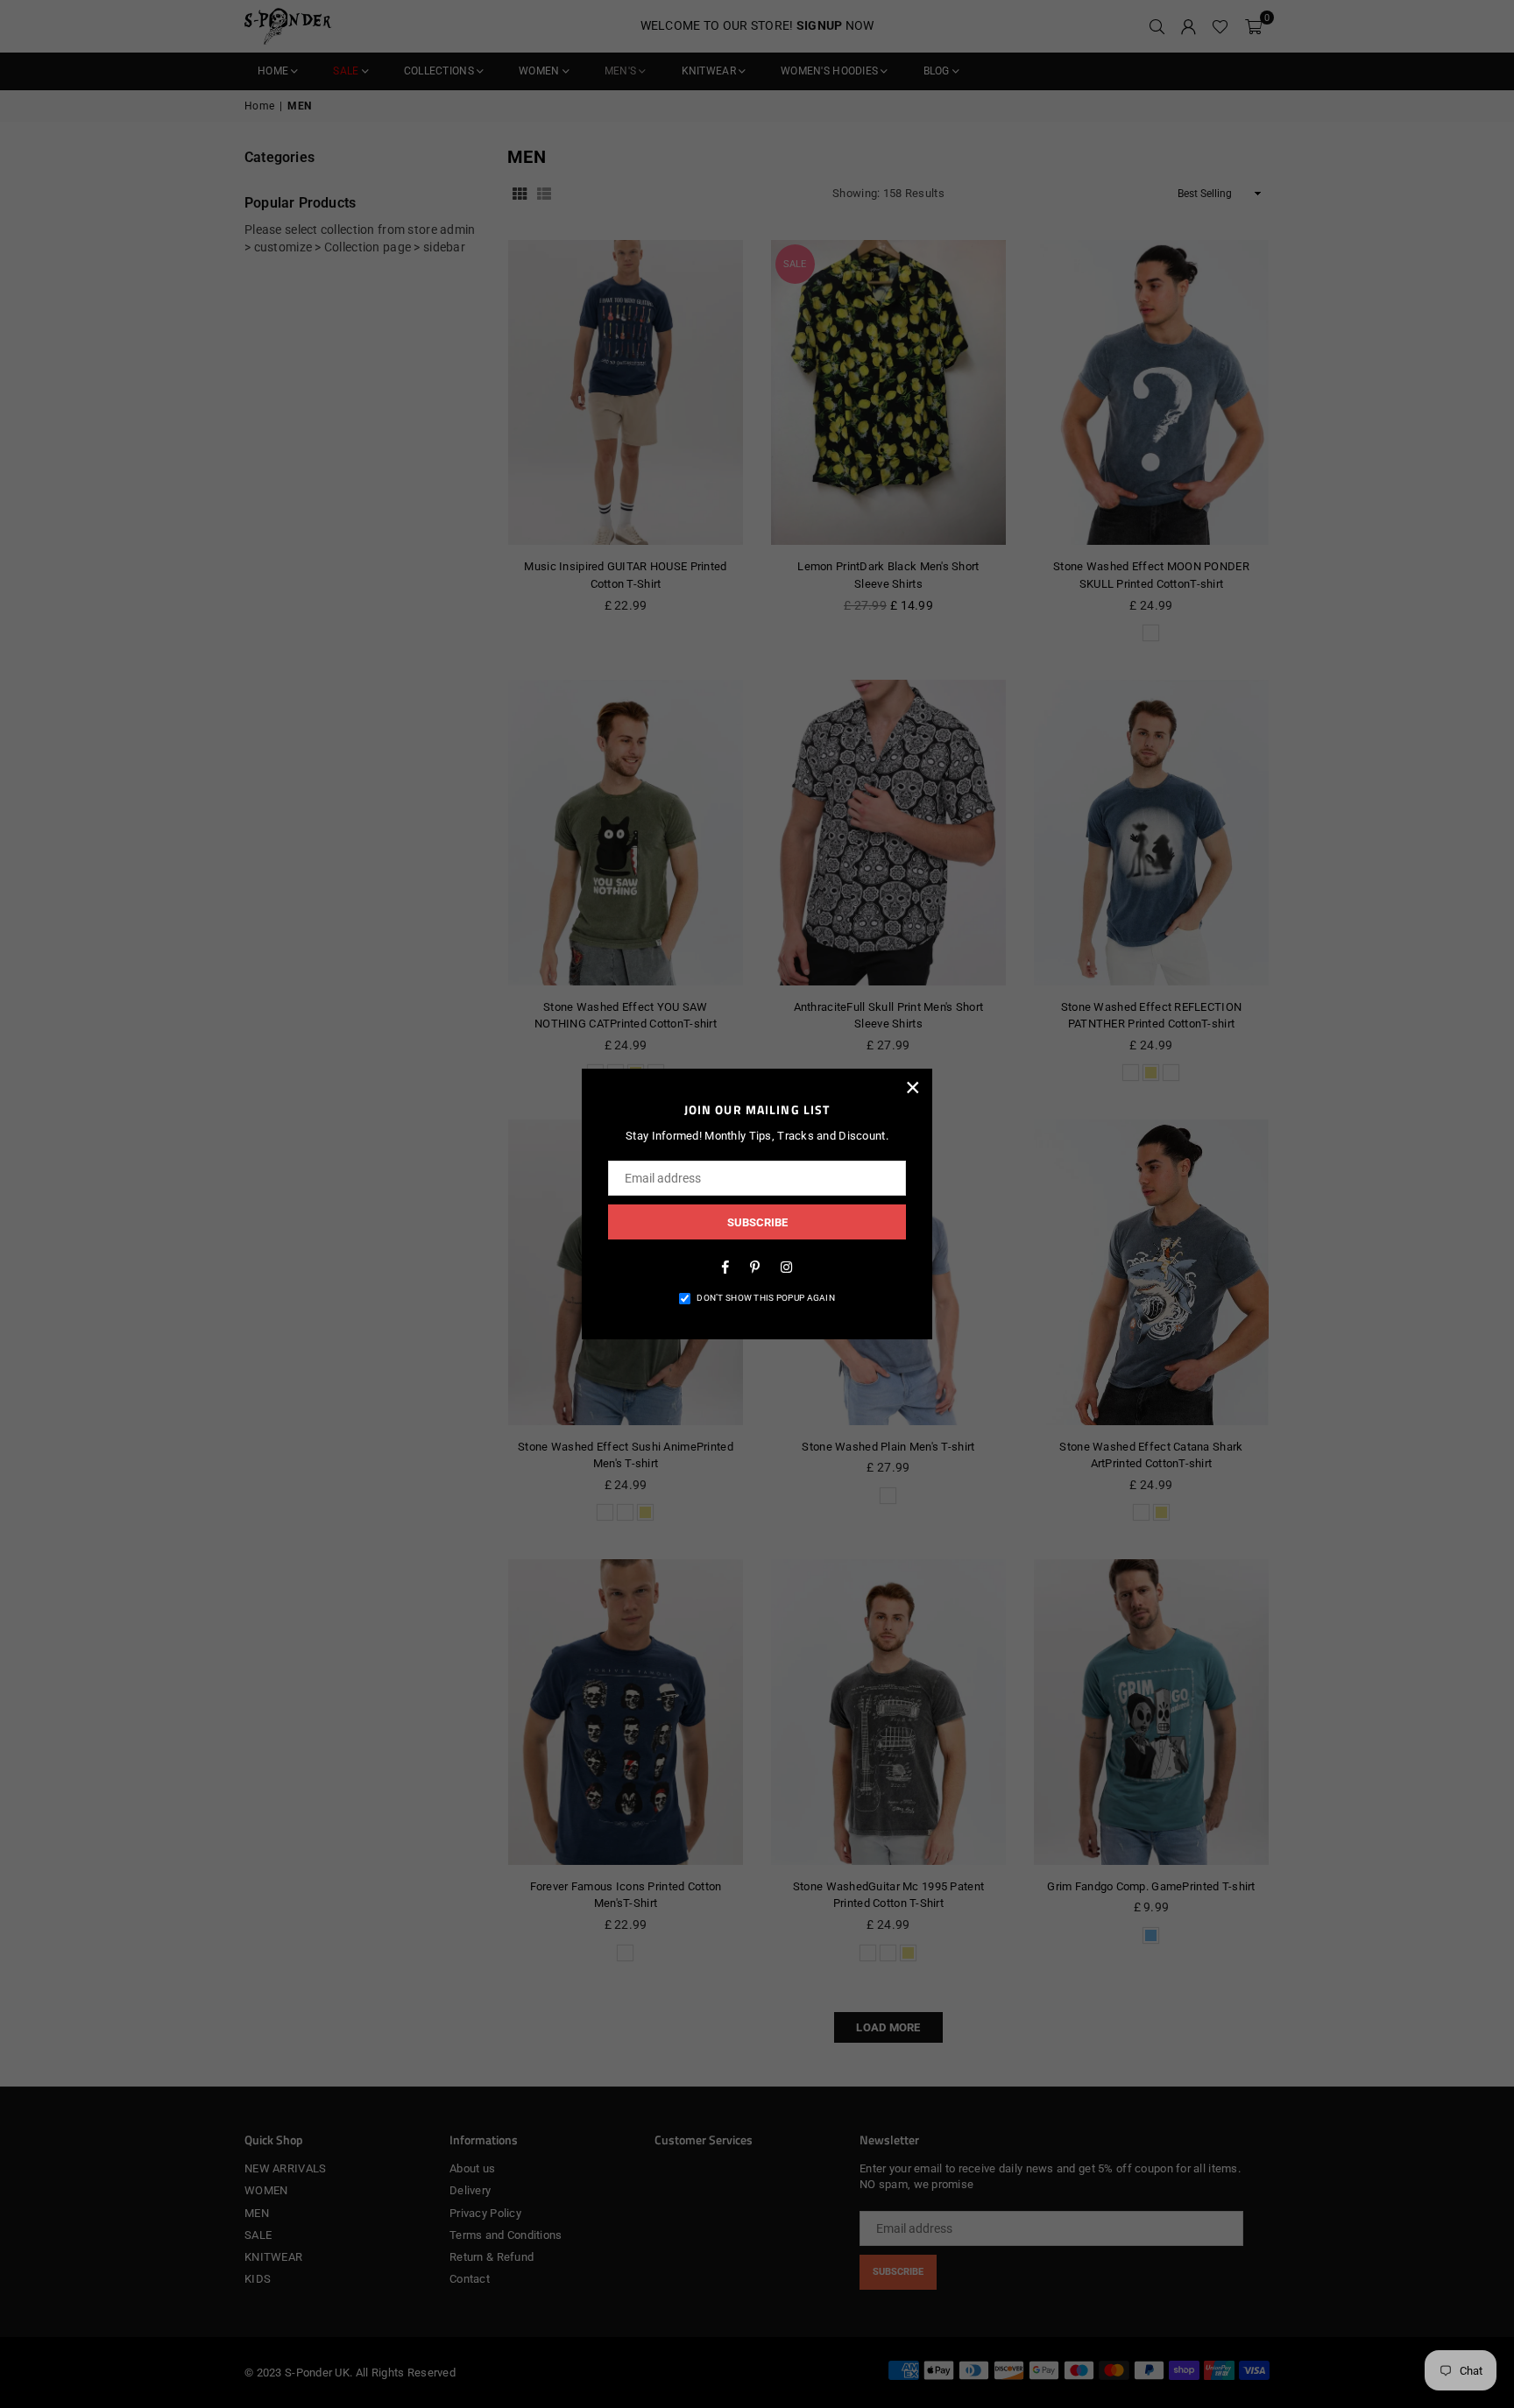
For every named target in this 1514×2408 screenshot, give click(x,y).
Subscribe (757, 1222)
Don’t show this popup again (766, 1298)
